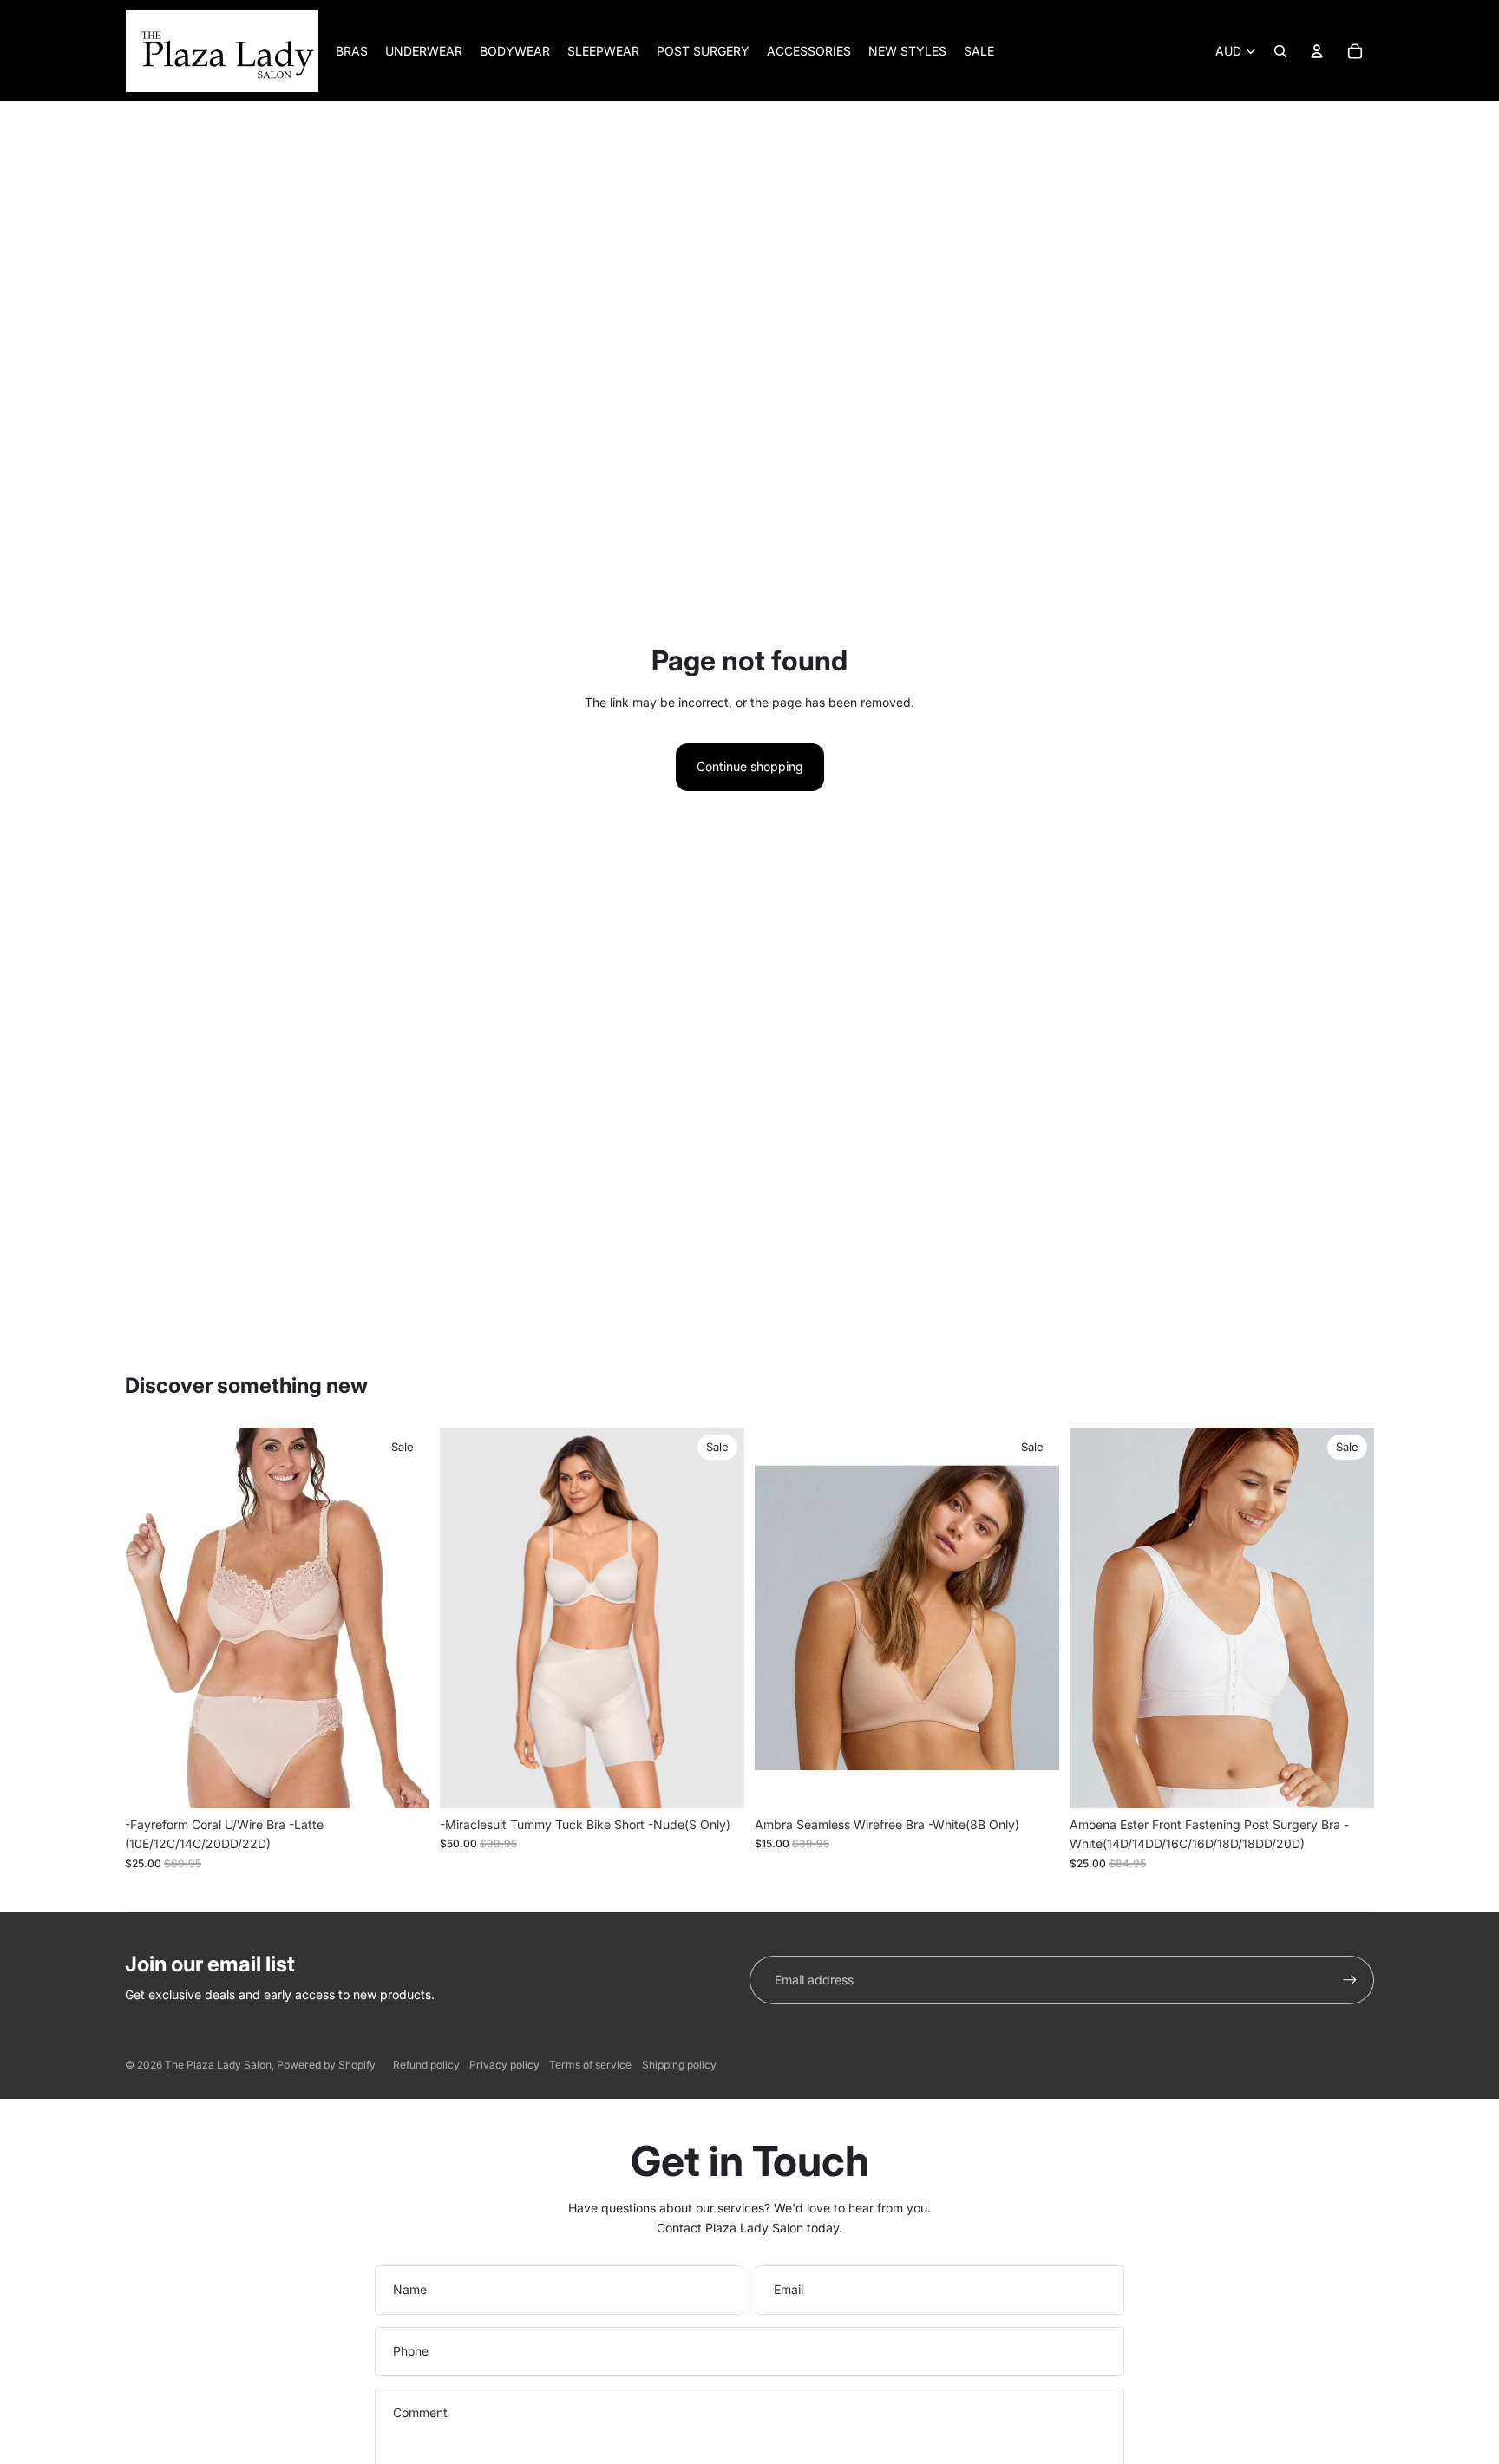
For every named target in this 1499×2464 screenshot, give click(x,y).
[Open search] (1280, 51)
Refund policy (426, 2065)
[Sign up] (1350, 1980)
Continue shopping (750, 766)
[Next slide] (718, 1618)
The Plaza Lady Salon (218, 2065)
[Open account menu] (1317, 51)
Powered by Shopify (326, 2065)
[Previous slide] (466, 1618)
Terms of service (590, 2065)
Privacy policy (504, 2065)
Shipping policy (679, 2065)
